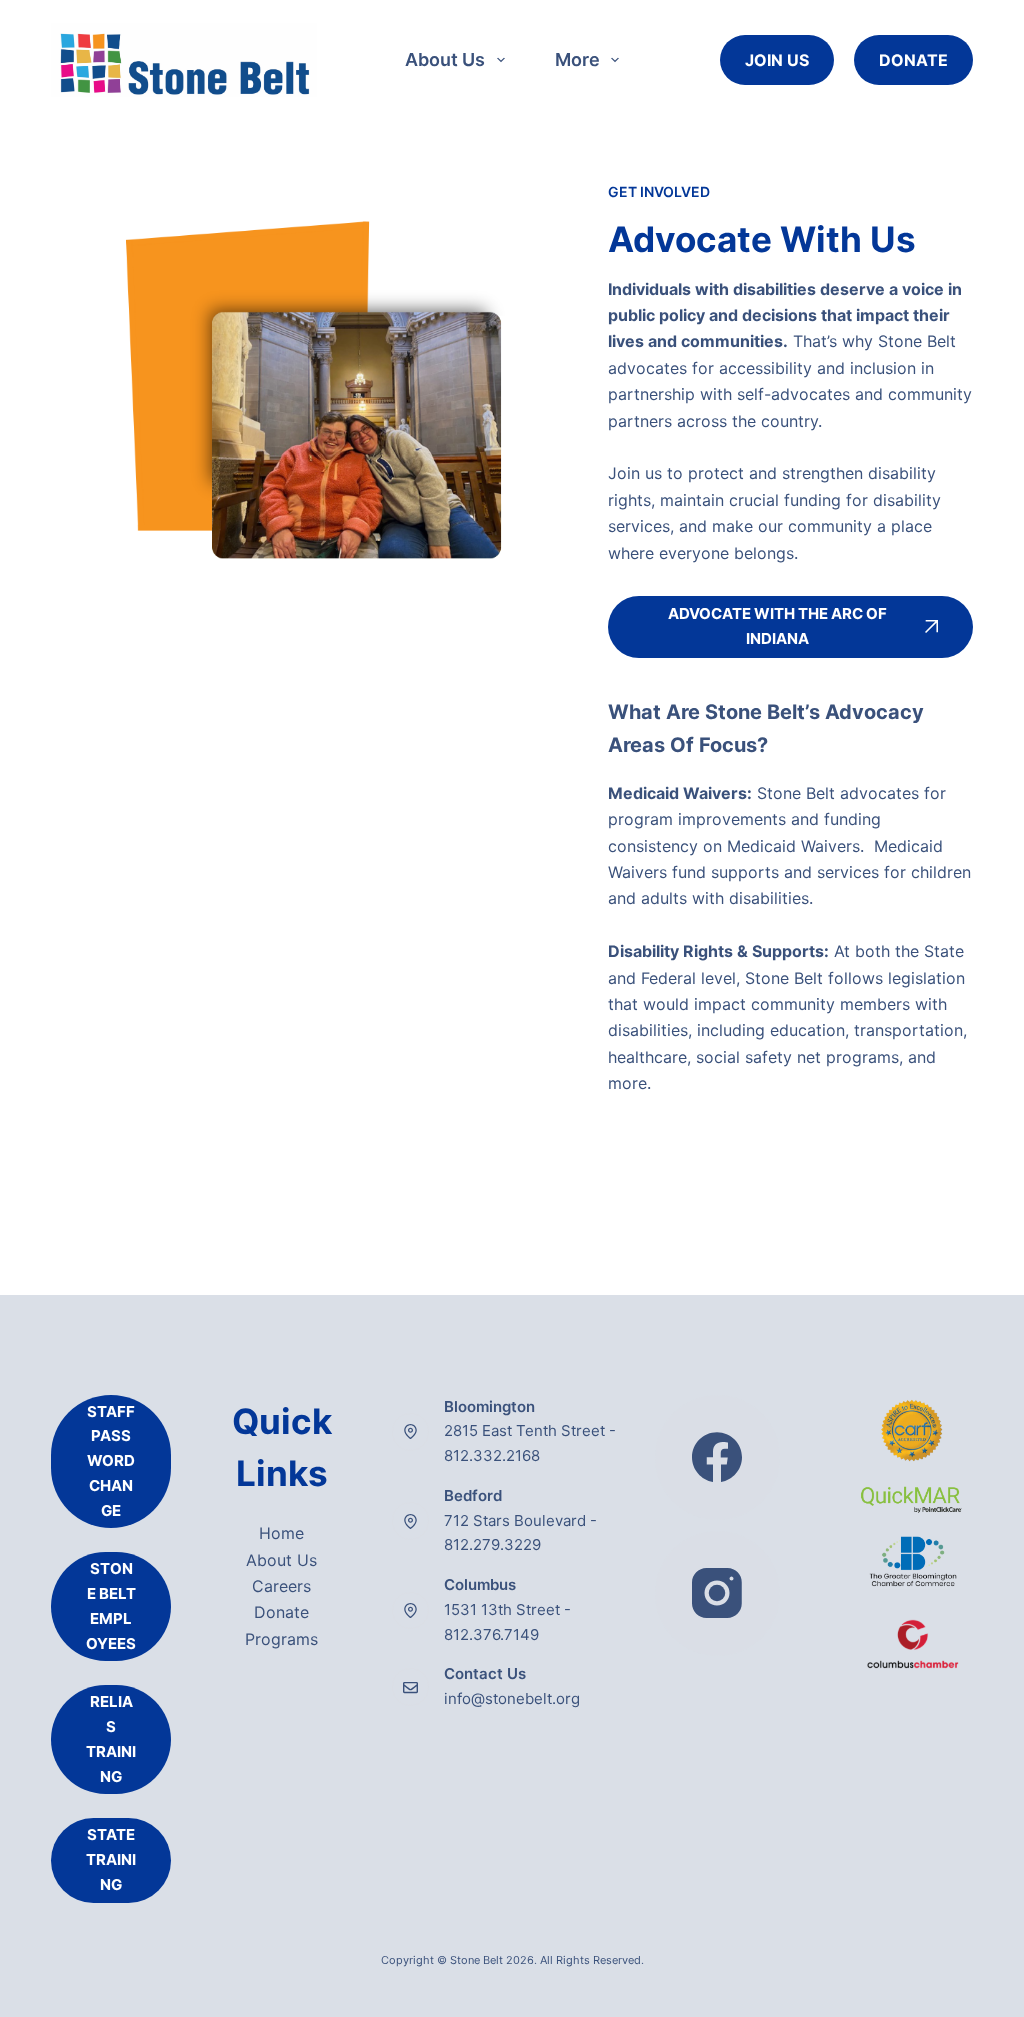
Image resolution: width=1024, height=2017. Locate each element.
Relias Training (111, 1738)
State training (111, 1859)
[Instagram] (717, 1593)
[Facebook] (717, 1457)
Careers (281, 1586)
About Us (445, 59)
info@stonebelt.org (512, 1698)
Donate (913, 60)
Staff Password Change (111, 1461)
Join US (777, 60)
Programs (281, 1639)
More (577, 59)
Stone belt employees (111, 1605)
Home (281, 1533)
